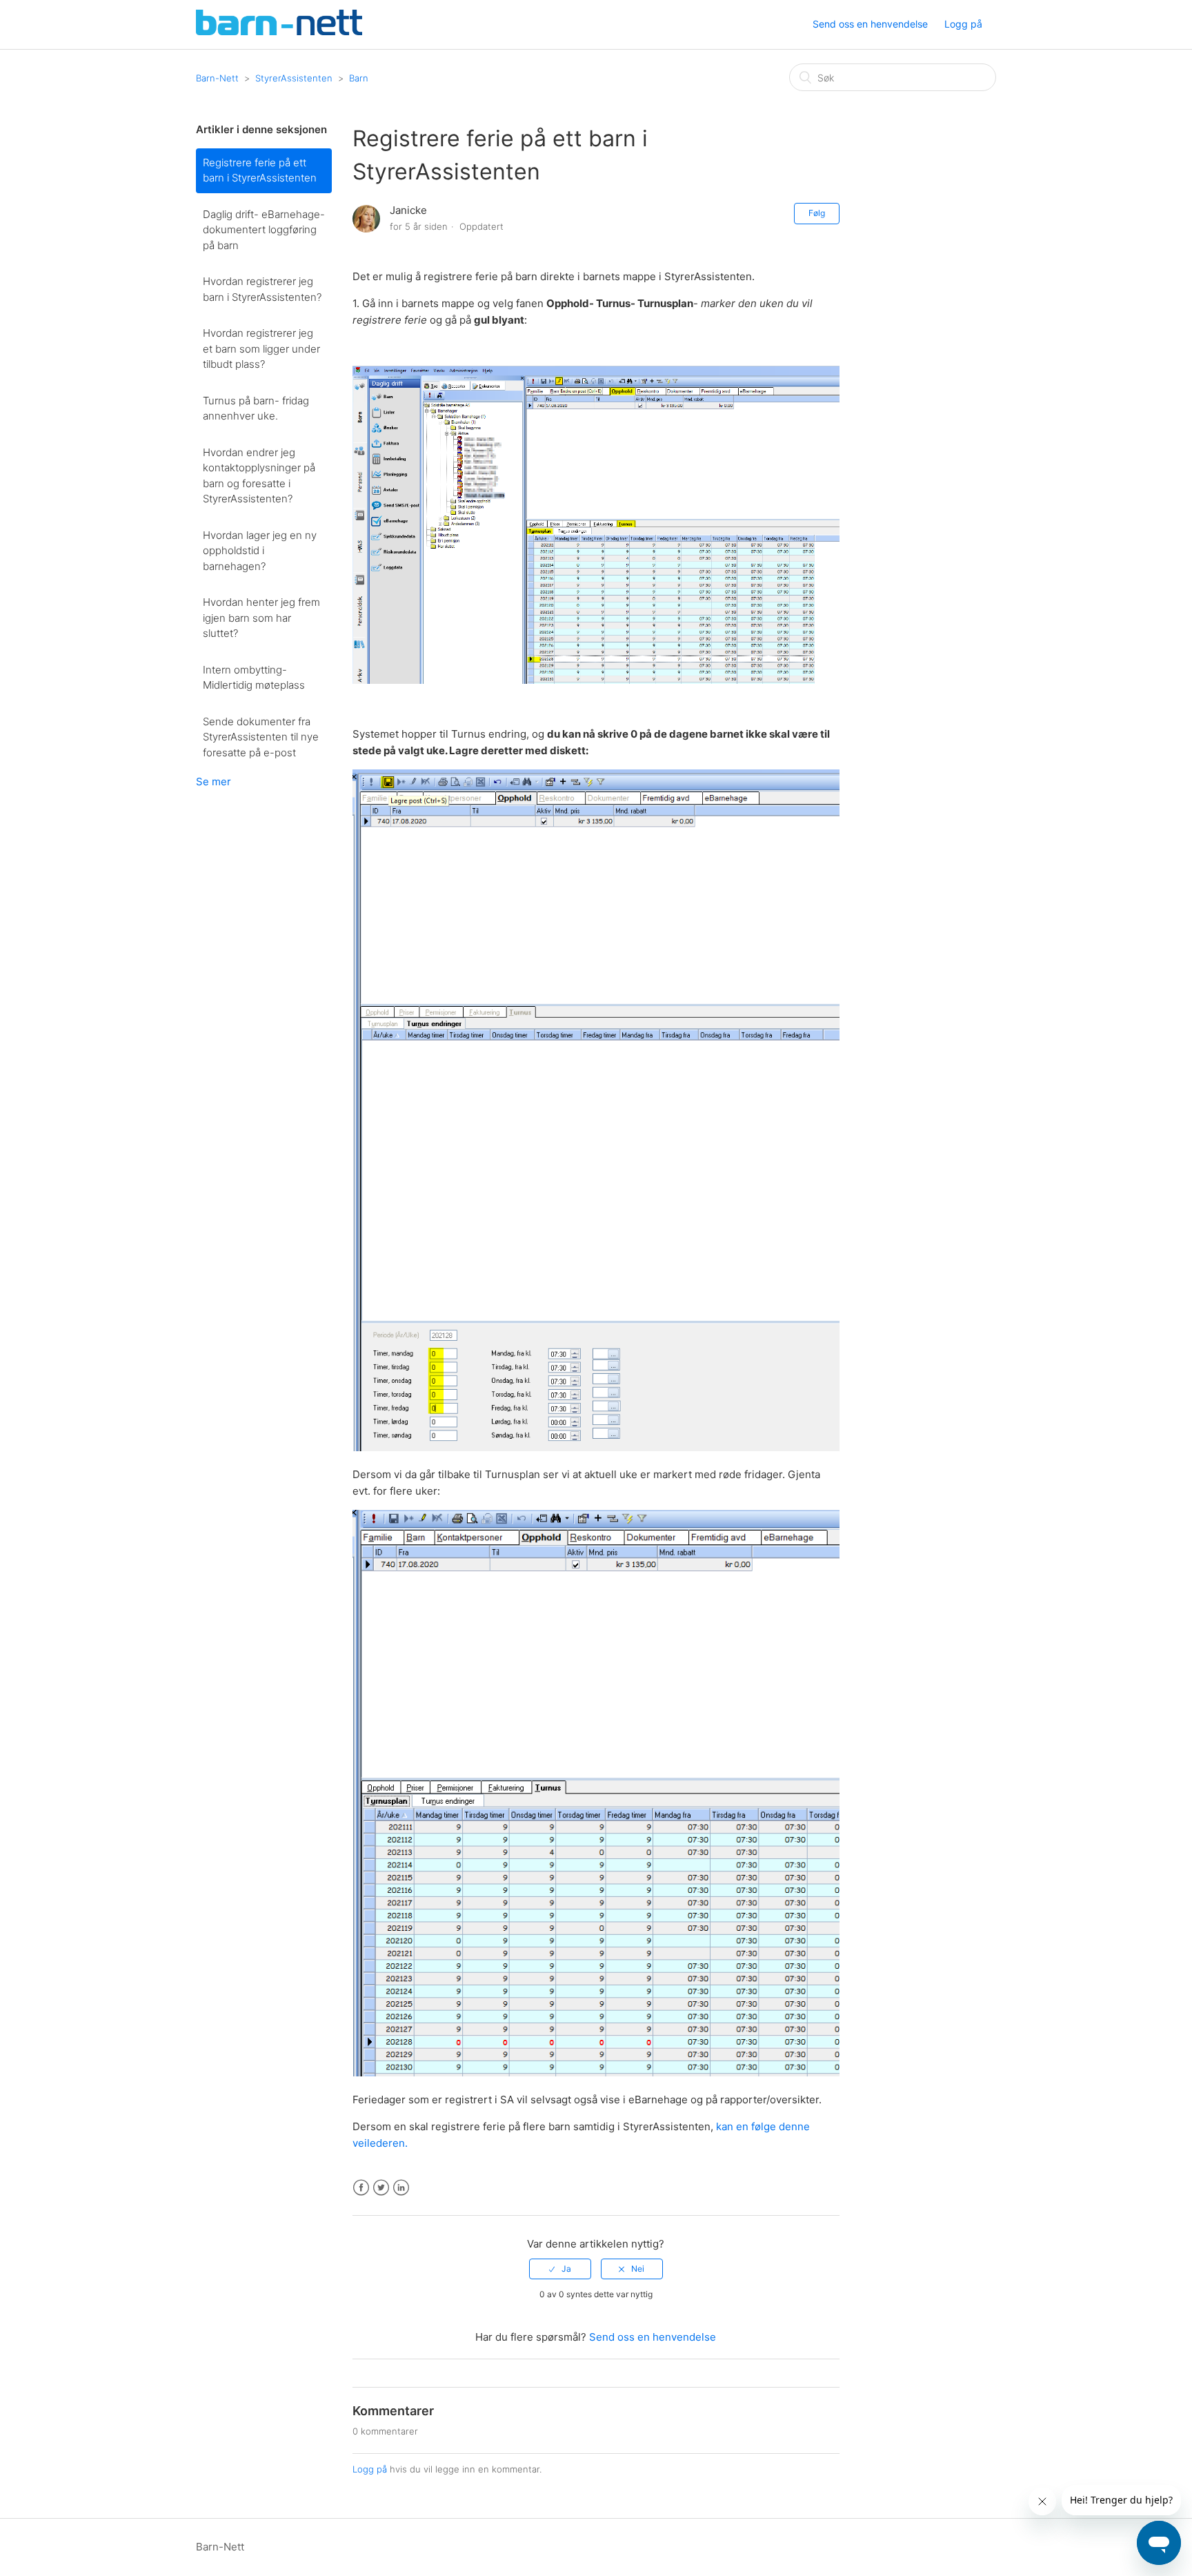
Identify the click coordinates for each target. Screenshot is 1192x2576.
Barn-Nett (217, 78)
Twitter (381, 2188)
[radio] (560, 2269)
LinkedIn (401, 2188)
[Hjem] (279, 31)
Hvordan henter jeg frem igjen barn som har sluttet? (261, 618)
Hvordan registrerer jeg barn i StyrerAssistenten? (262, 289)
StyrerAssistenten (294, 78)
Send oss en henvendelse (870, 24)
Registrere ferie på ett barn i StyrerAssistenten (260, 170)
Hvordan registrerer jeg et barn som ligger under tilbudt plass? (261, 348)
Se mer (213, 781)
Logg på (370, 2469)
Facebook (361, 2188)
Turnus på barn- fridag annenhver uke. (256, 409)
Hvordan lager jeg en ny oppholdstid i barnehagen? (260, 551)
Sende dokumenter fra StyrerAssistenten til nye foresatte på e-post (261, 737)
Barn (359, 78)
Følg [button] (817, 213)
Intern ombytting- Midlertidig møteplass (254, 678)
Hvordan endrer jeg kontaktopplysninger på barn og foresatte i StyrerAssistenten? (259, 476)
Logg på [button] (963, 24)
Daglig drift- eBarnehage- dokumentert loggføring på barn (264, 230)
